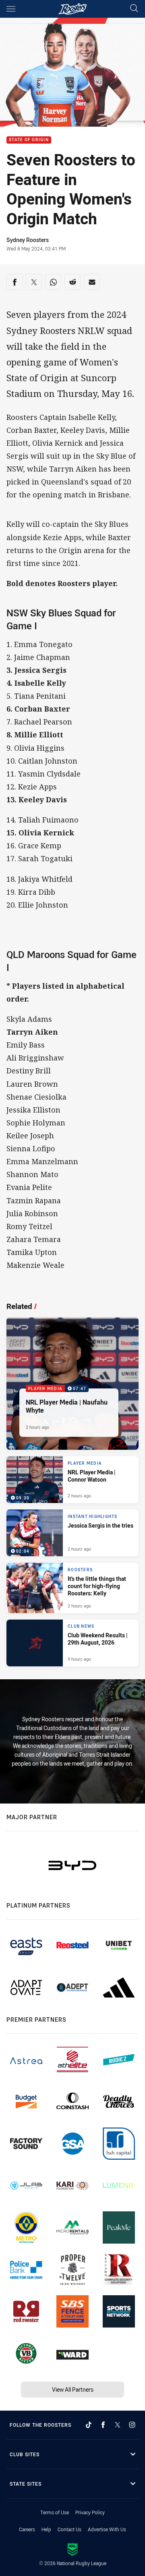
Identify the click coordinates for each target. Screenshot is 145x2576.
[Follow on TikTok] (89, 2425)
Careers (27, 2529)
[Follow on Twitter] (118, 2425)
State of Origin (29, 140)
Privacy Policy (90, 2512)
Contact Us (69, 2529)
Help (46, 2529)
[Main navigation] (11, 9)
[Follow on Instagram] (132, 2425)
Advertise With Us (107, 2529)
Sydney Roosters (28, 240)
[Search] (134, 9)
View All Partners (73, 2389)
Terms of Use (55, 2512)
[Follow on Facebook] (103, 2425)
